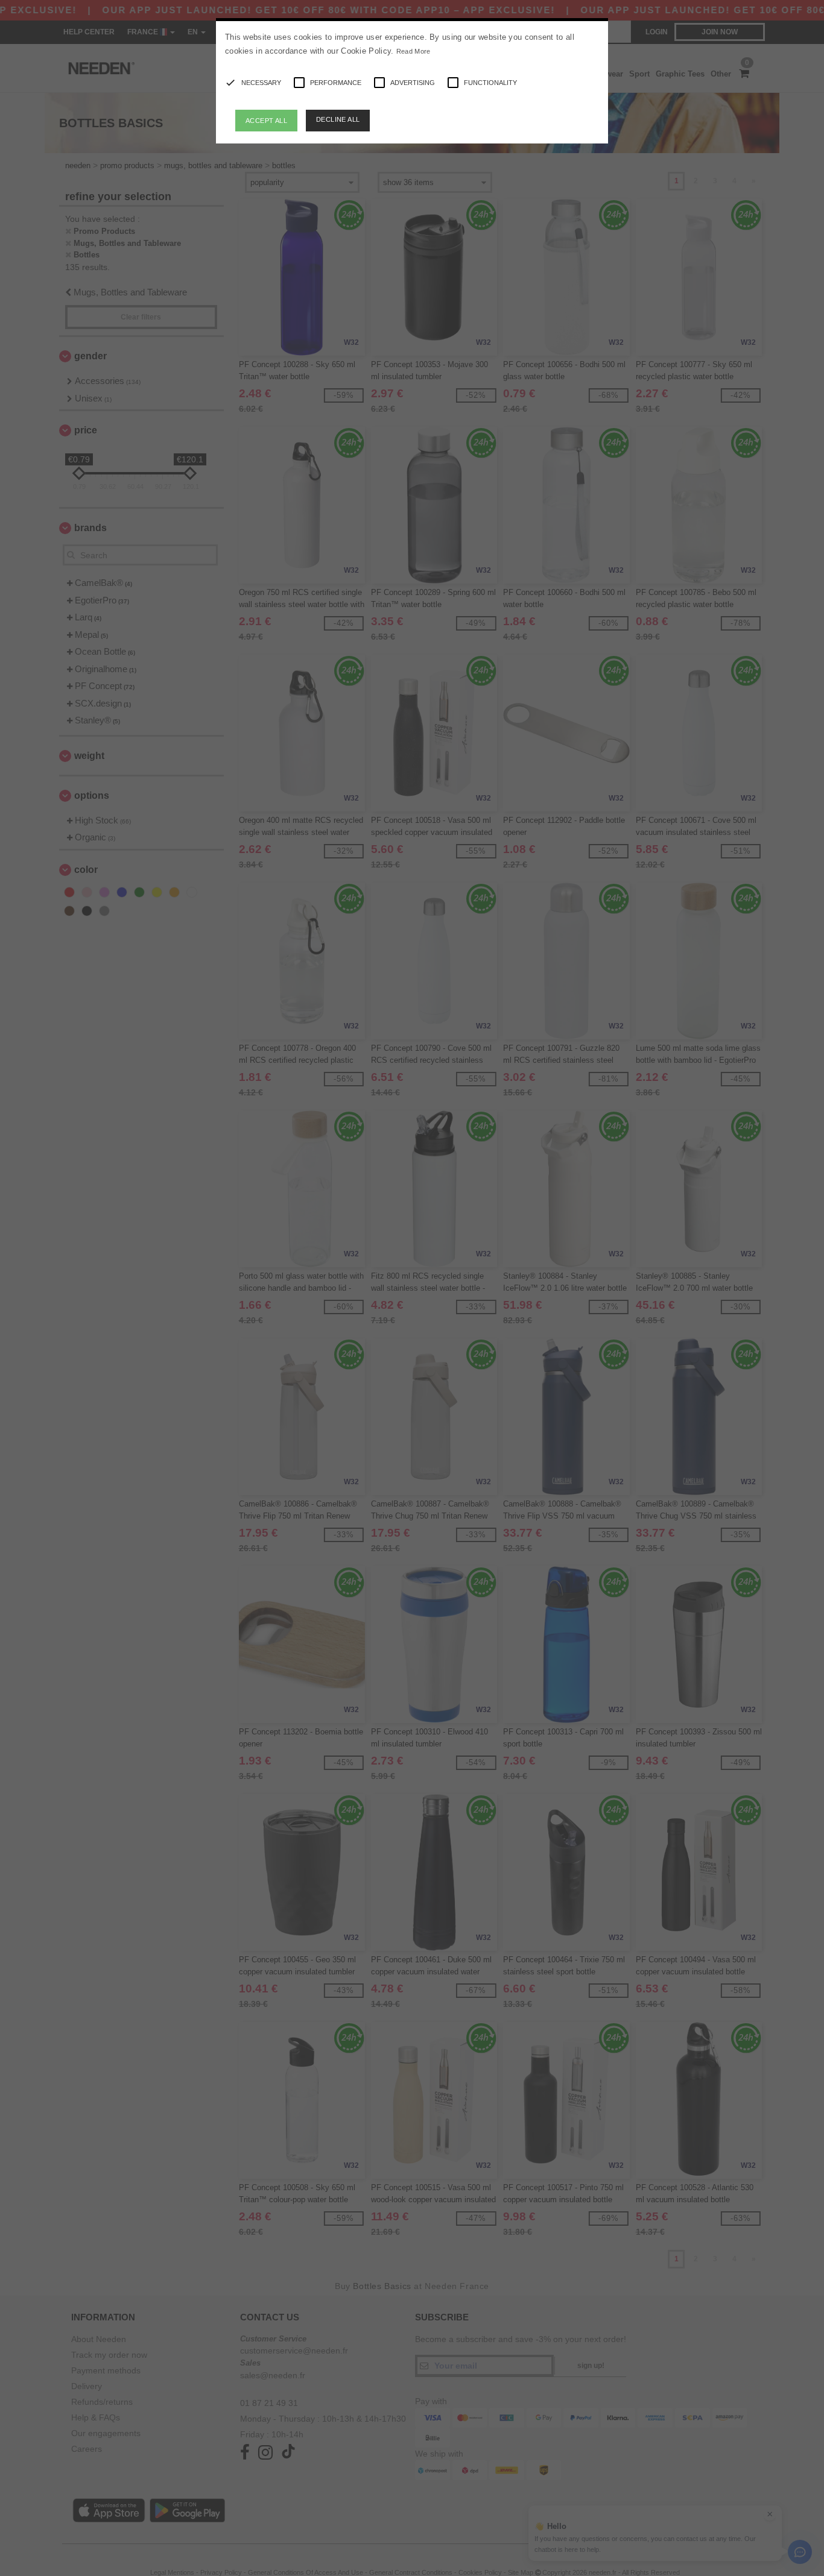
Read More (414, 51)
